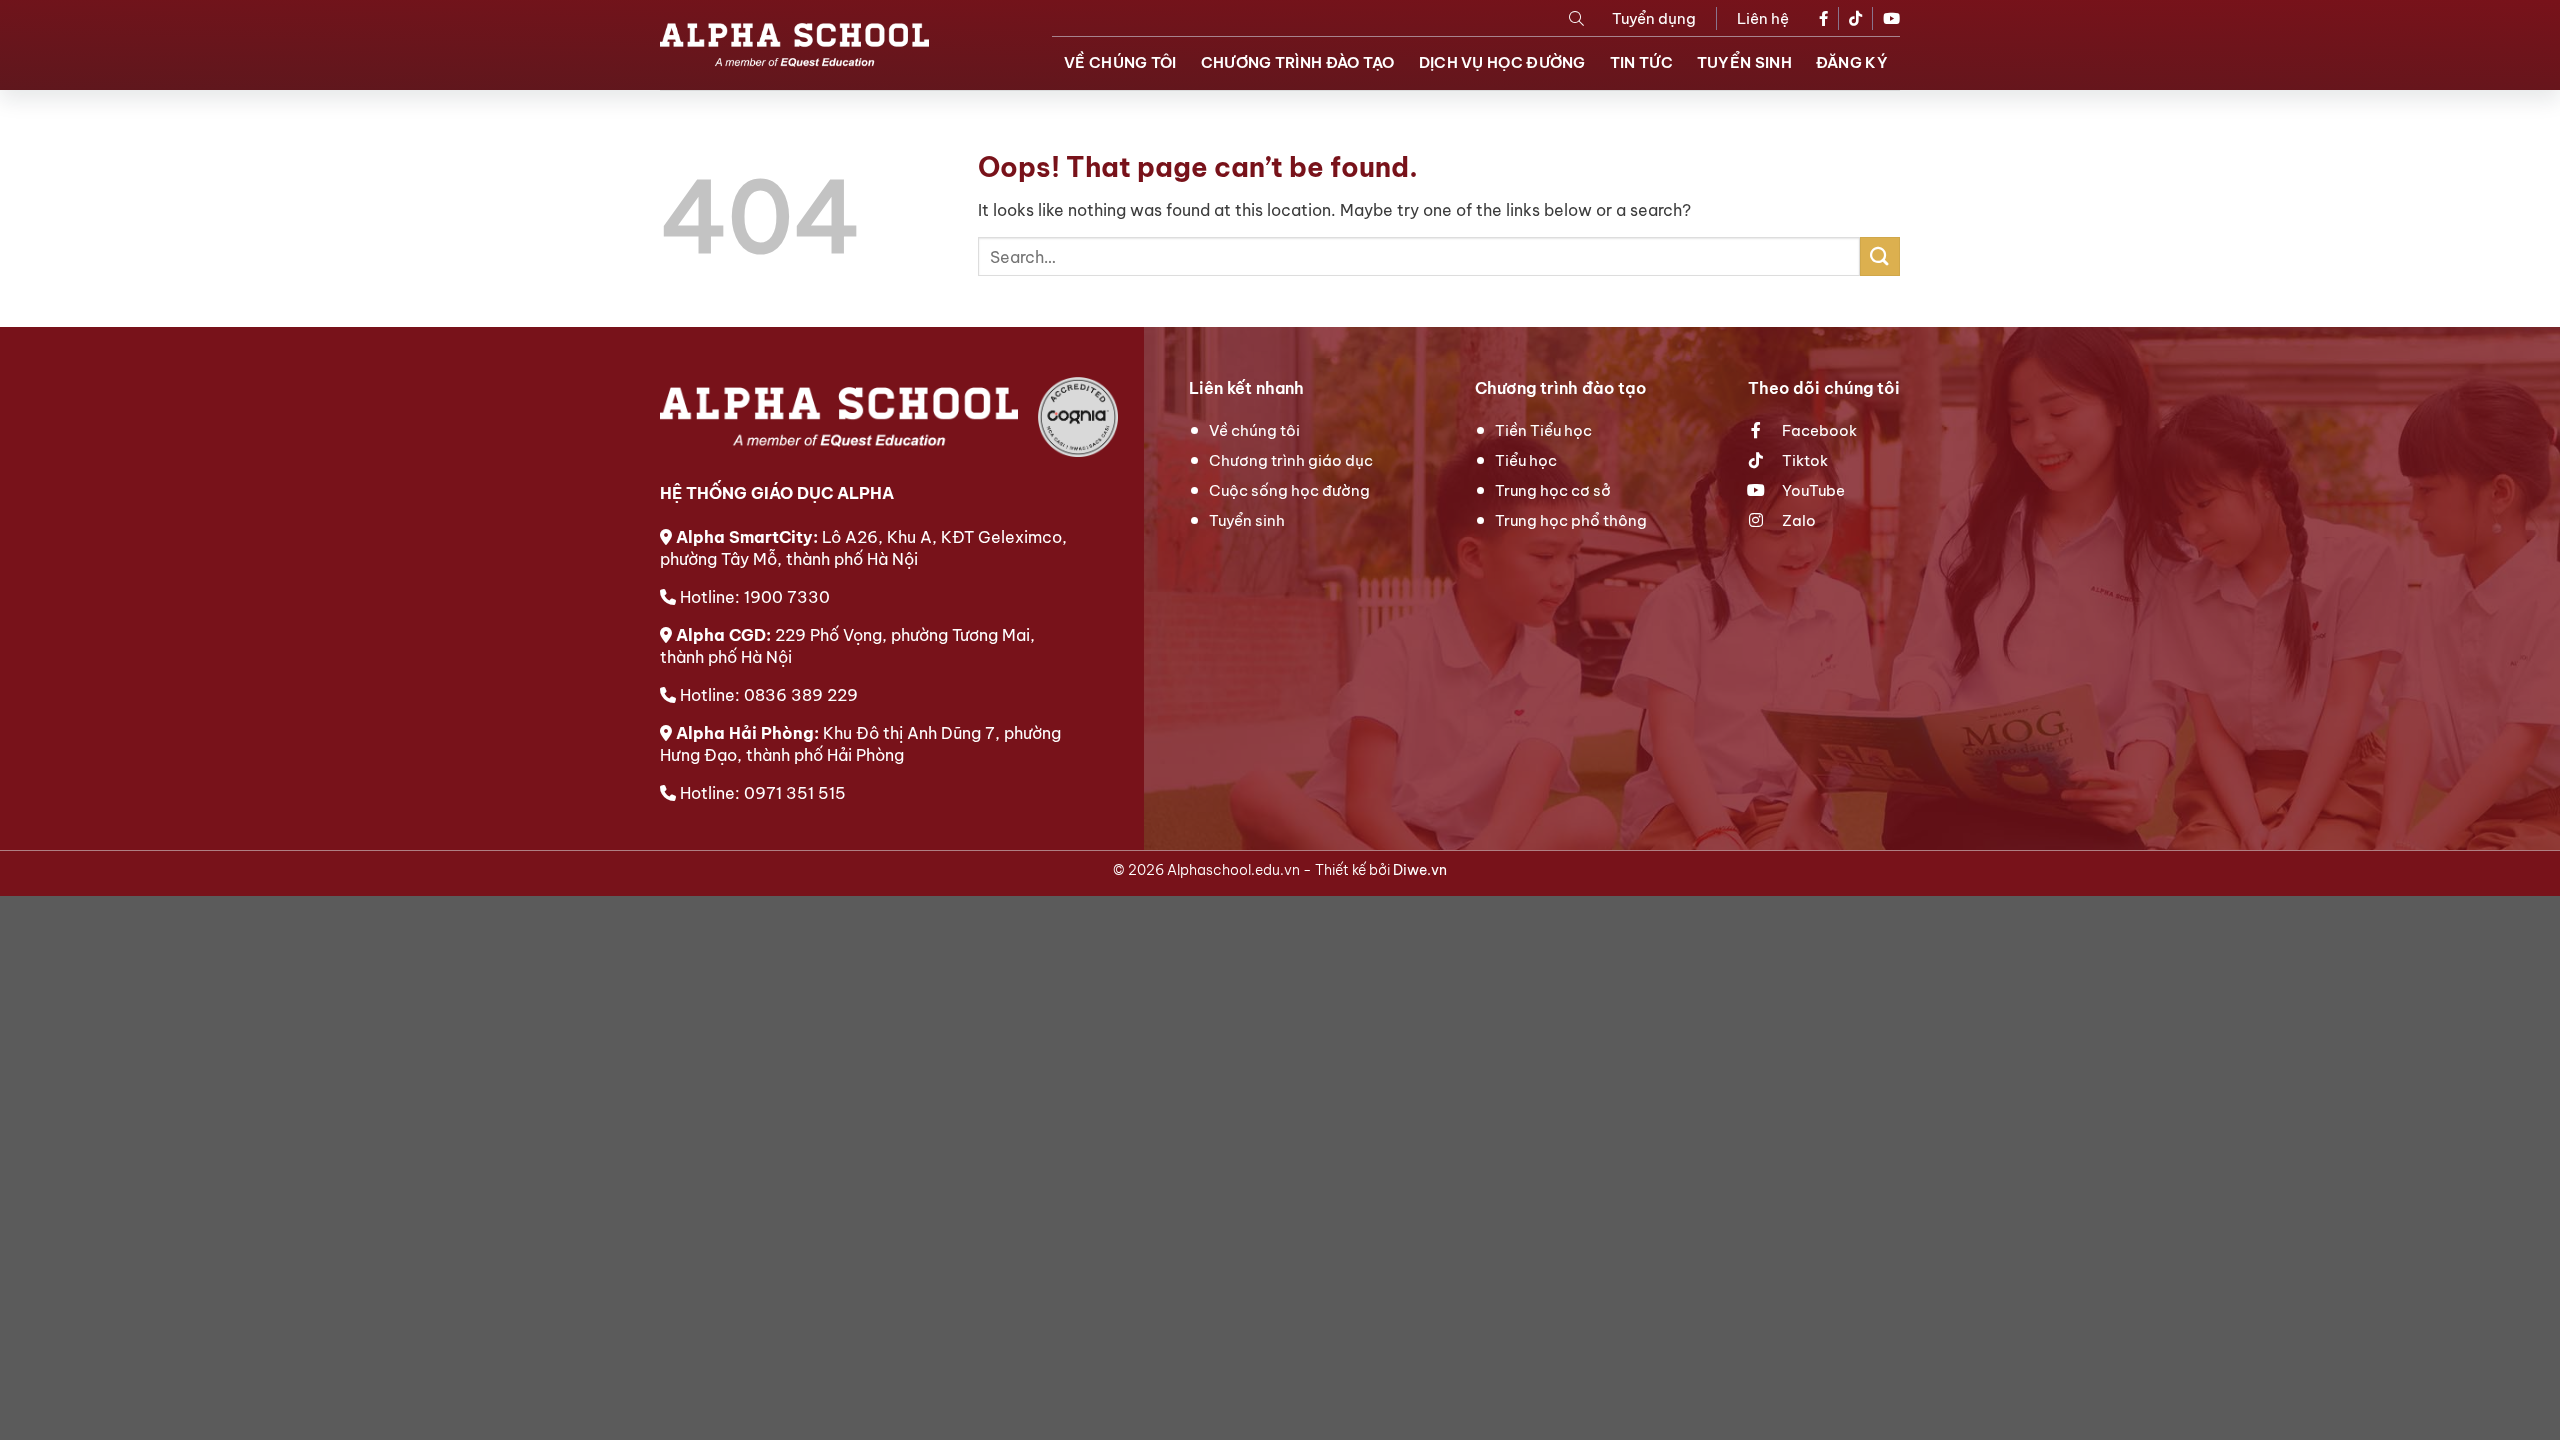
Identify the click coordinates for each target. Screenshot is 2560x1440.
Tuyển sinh (1744, 62)
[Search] (1577, 18)
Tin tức (1641, 62)
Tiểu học (1526, 460)
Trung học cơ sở (1553, 490)
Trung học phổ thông (1571, 520)
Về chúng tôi (1120, 62)
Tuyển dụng (1654, 18)
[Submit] (1880, 256)
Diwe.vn (1420, 870)
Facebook (1818, 430)
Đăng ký (1852, 62)
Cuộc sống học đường (1289, 490)
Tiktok (1803, 460)
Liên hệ (1763, 18)
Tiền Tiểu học (1543, 430)
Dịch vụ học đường (1502, 62)
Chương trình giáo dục (1291, 460)
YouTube (1812, 490)
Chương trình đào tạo (1298, 62)
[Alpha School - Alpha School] (794, 45)
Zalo (1797, 520)
